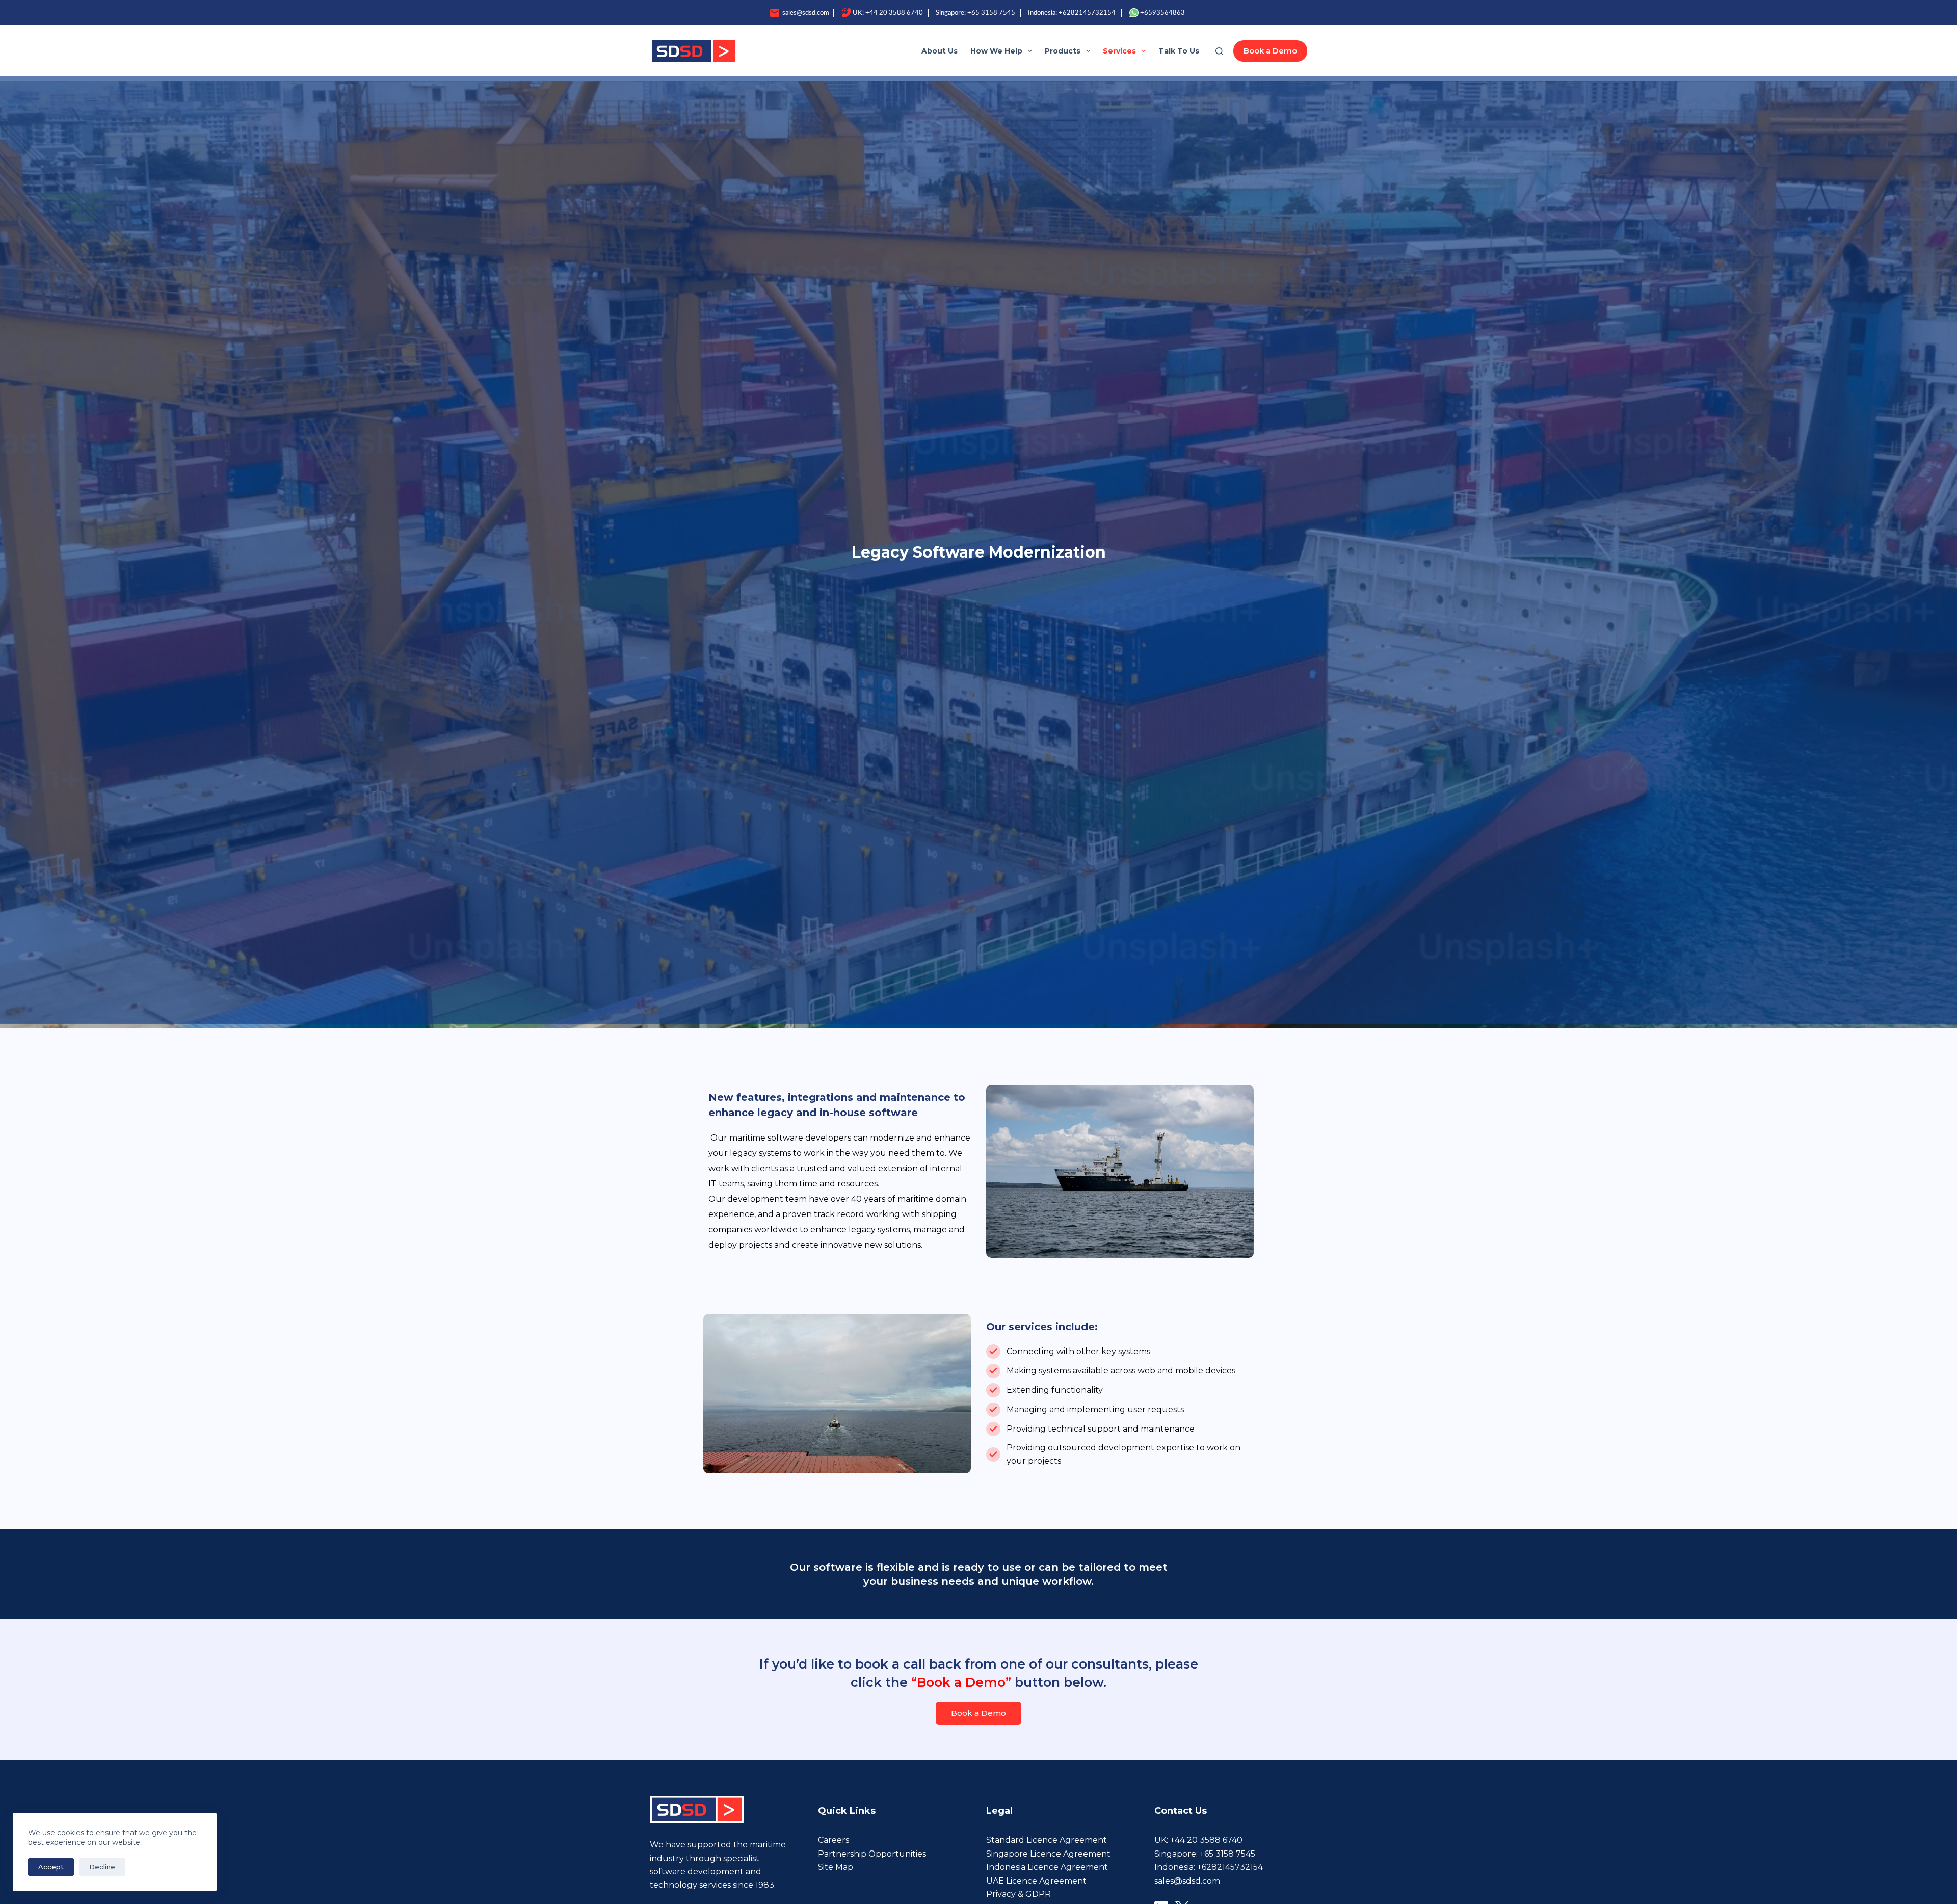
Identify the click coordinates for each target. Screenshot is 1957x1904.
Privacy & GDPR (1019, 1894)
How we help (996, 51)
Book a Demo (1270, 51)
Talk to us (1179, 51)
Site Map (836, 1867)
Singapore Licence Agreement (1048, 1854)
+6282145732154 (1087, 13)
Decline (102, 1867)
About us (940, 51)
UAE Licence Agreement (1036, 1881)
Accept (51, 1867)
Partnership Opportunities (872, 1854)
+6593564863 (1162, 13)
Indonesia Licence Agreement (1047, 1867)
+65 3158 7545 (991, 13)
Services (1119, 51)
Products (1063, 51)
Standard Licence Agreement (1047, 1840)
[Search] (1219, 51)
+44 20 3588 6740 (894, 13)
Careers (834, 1840)
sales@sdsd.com (805, 13)
